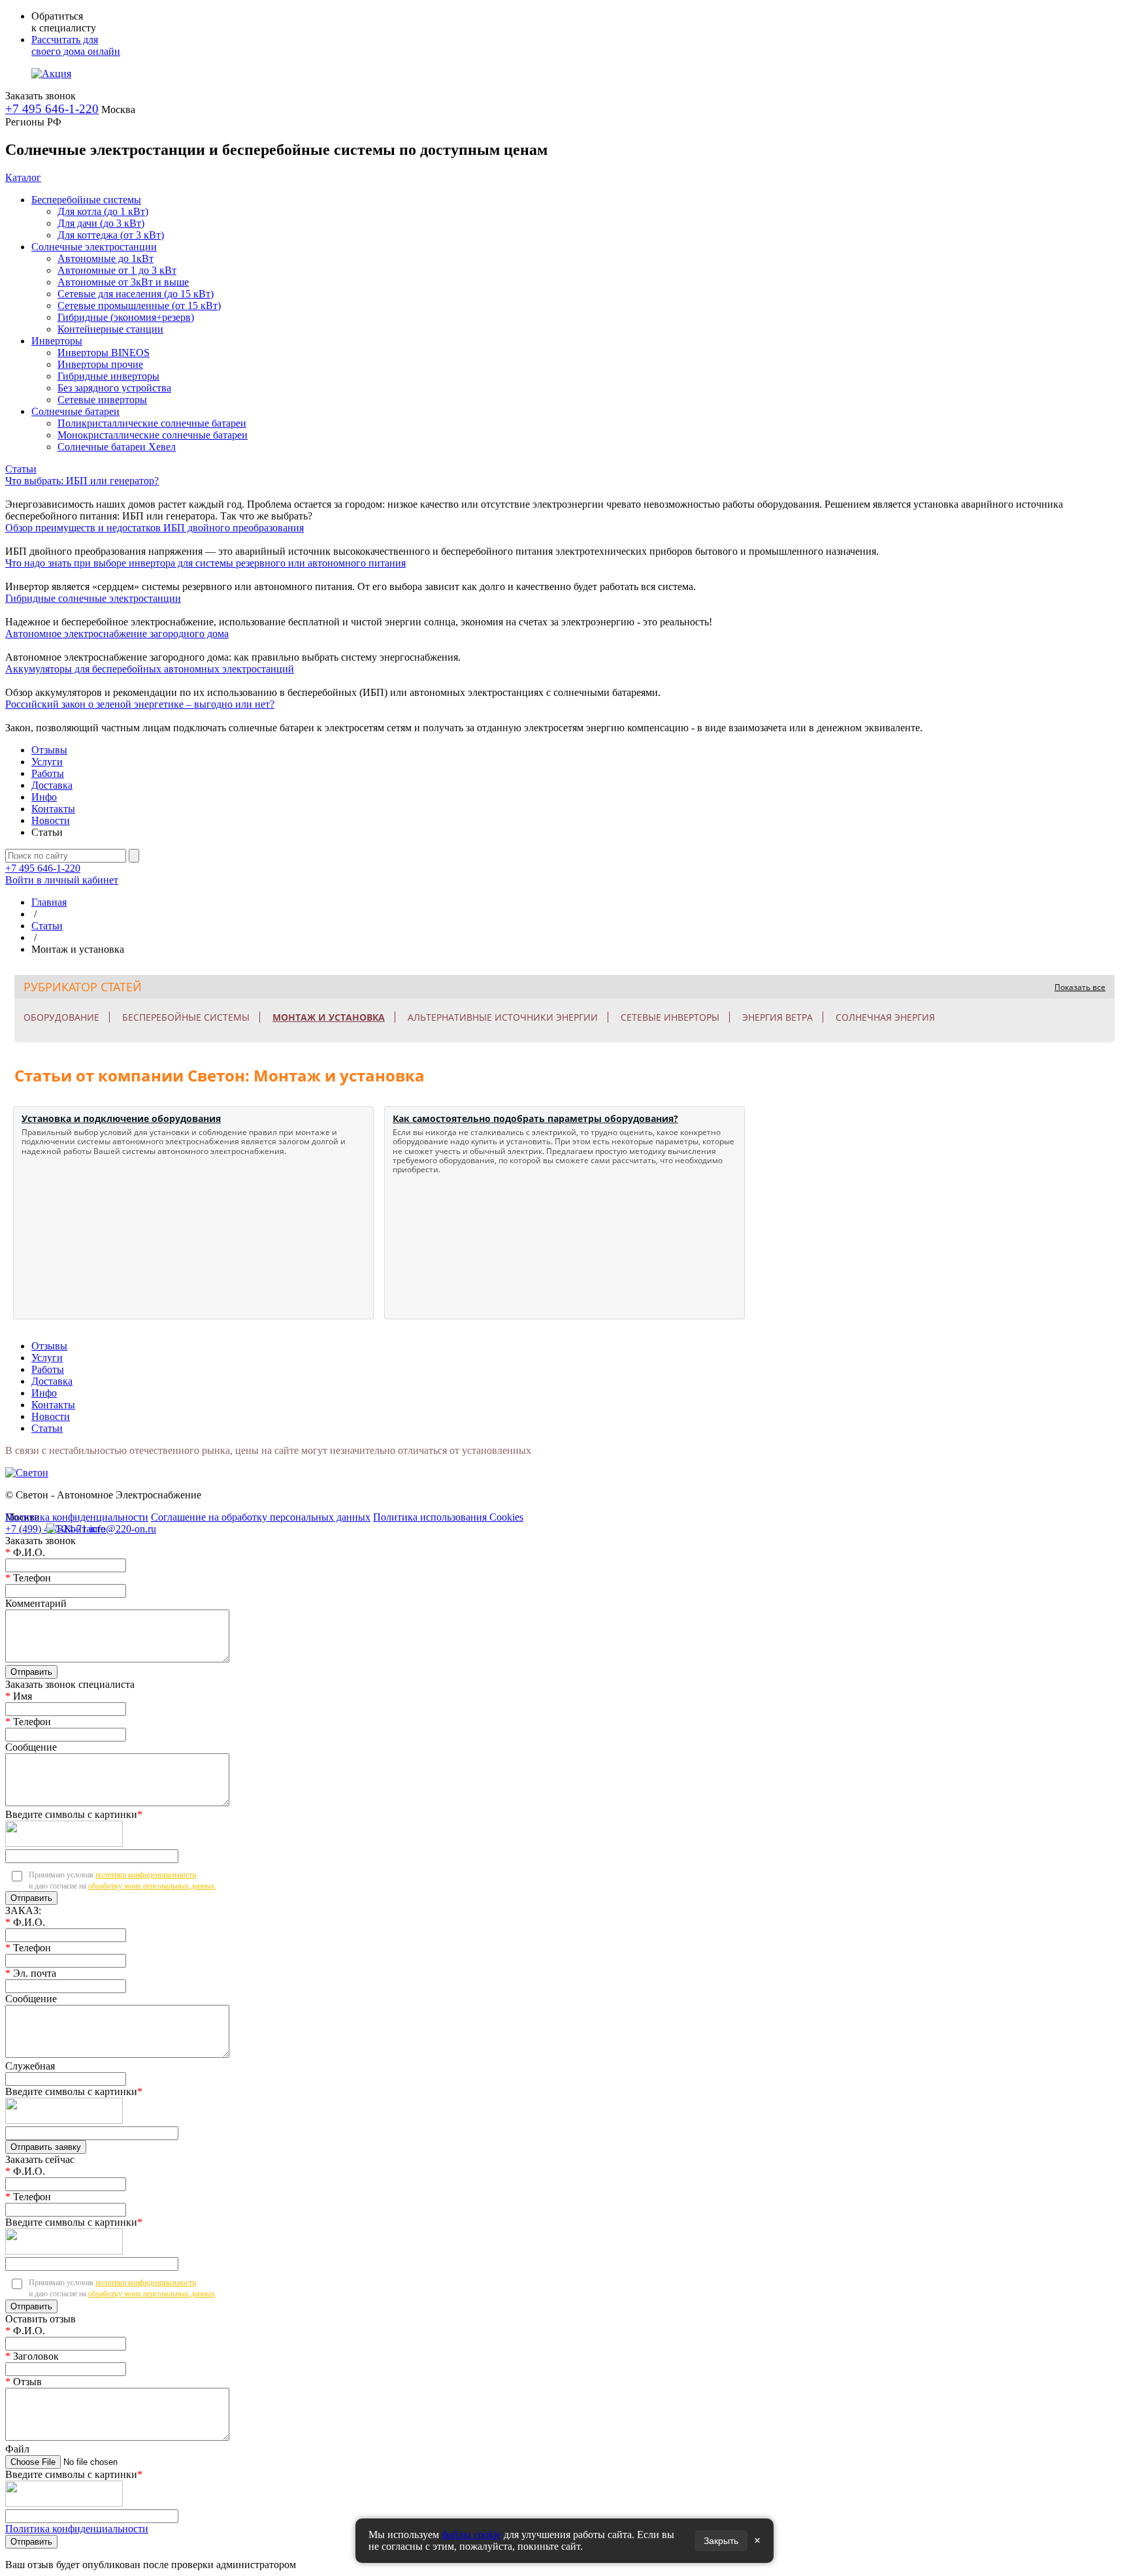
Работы (48, 773)
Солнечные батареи (75, 411)
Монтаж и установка (329, 1017)
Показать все (1080, 987)
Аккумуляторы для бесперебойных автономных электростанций (150, 669)
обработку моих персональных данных (152, 1886)
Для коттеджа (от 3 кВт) (111, 235)
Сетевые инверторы (102, 400)
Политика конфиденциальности (77, 1517)
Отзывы (49, 750)
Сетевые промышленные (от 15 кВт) (139, 305)
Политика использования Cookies (448, 1517)
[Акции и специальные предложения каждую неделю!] (51, 74)
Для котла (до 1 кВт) (103, 211)
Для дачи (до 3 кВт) (101, 223)
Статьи (21, 469)
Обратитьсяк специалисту (64, 22)
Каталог (23, 177)
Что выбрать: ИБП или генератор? (82, 481)
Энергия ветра (777, 1017)
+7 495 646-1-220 (52, 109)
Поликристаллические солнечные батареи (152, 423)
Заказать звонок (41, 96)
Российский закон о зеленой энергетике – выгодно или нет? (140, 704)
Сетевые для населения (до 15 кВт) (136, 294)
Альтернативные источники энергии (503, 1017)
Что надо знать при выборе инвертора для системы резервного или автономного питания (205, 563)
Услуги (47, 762)
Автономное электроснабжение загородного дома (117, 634)
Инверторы (57, 341)
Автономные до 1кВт (106, 258)
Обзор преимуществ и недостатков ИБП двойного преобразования (155, 528)
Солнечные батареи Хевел (117, 447)
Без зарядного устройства (114, 388)
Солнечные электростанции (94, 247)
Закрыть (721, 2541)
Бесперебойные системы (86, 200)
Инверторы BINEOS (104, 353)
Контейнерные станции (110, 329)
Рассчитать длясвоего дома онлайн (76, 45)
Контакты (53, 809)
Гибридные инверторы (108, 376)
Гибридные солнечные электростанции (93, 598)
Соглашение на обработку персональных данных (261, 1517)
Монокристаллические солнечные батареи (153, 435)
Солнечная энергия (885, 1017)
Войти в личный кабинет (62, 880)
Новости (51, 820)
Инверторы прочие (100, 364)
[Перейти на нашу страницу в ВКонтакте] (55, 1526)
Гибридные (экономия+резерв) (126, 317)
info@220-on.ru (123, 1529)
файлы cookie (471, 2535)
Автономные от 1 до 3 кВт (117, 270)
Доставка (52, 785)
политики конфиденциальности (146, 1875)
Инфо (44, 797)
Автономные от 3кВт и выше (123, 282)
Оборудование (61, 1017)
